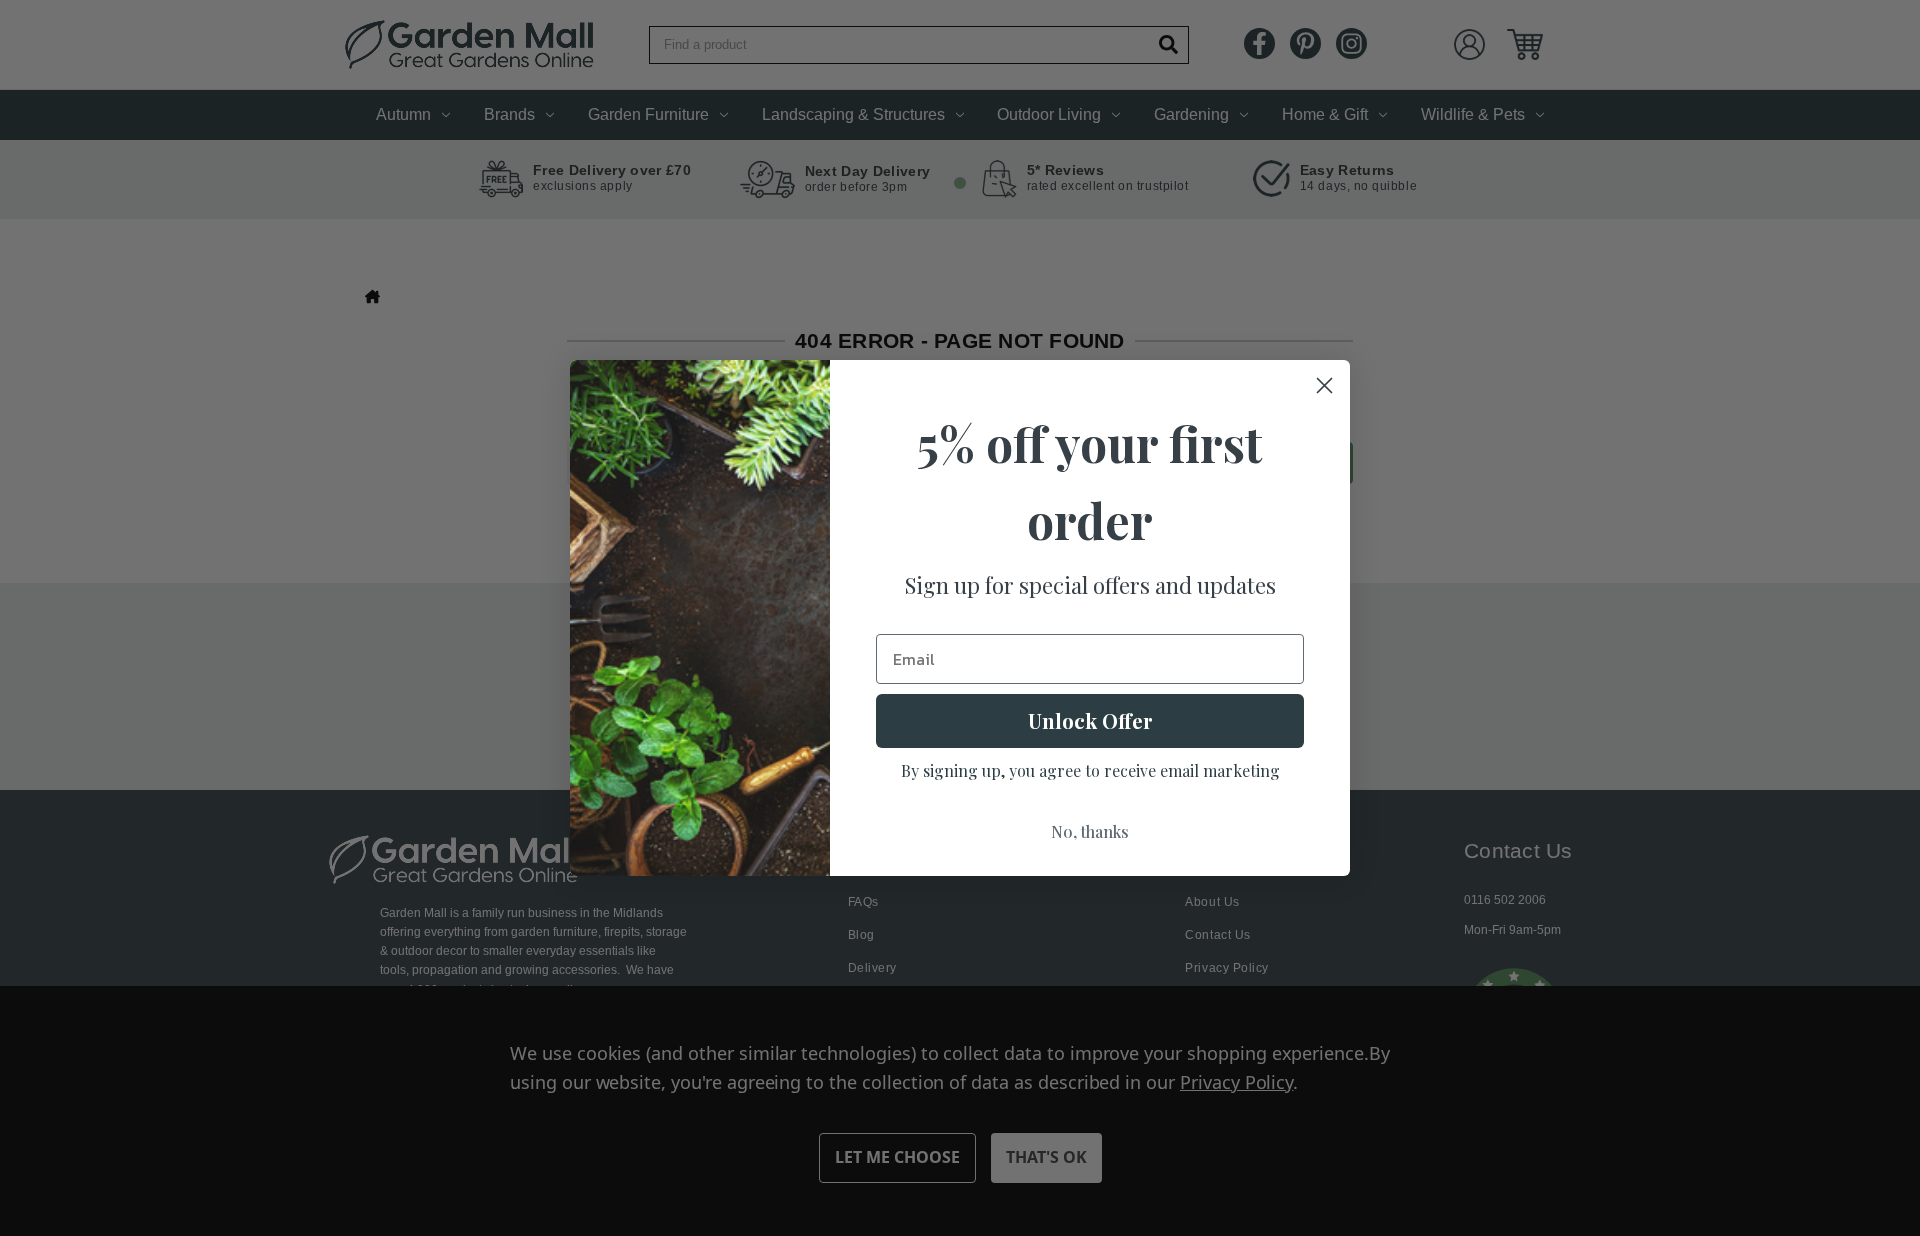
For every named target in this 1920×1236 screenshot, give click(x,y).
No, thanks (1090, 831)
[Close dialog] (1324, 385)
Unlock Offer (1090, 720)
